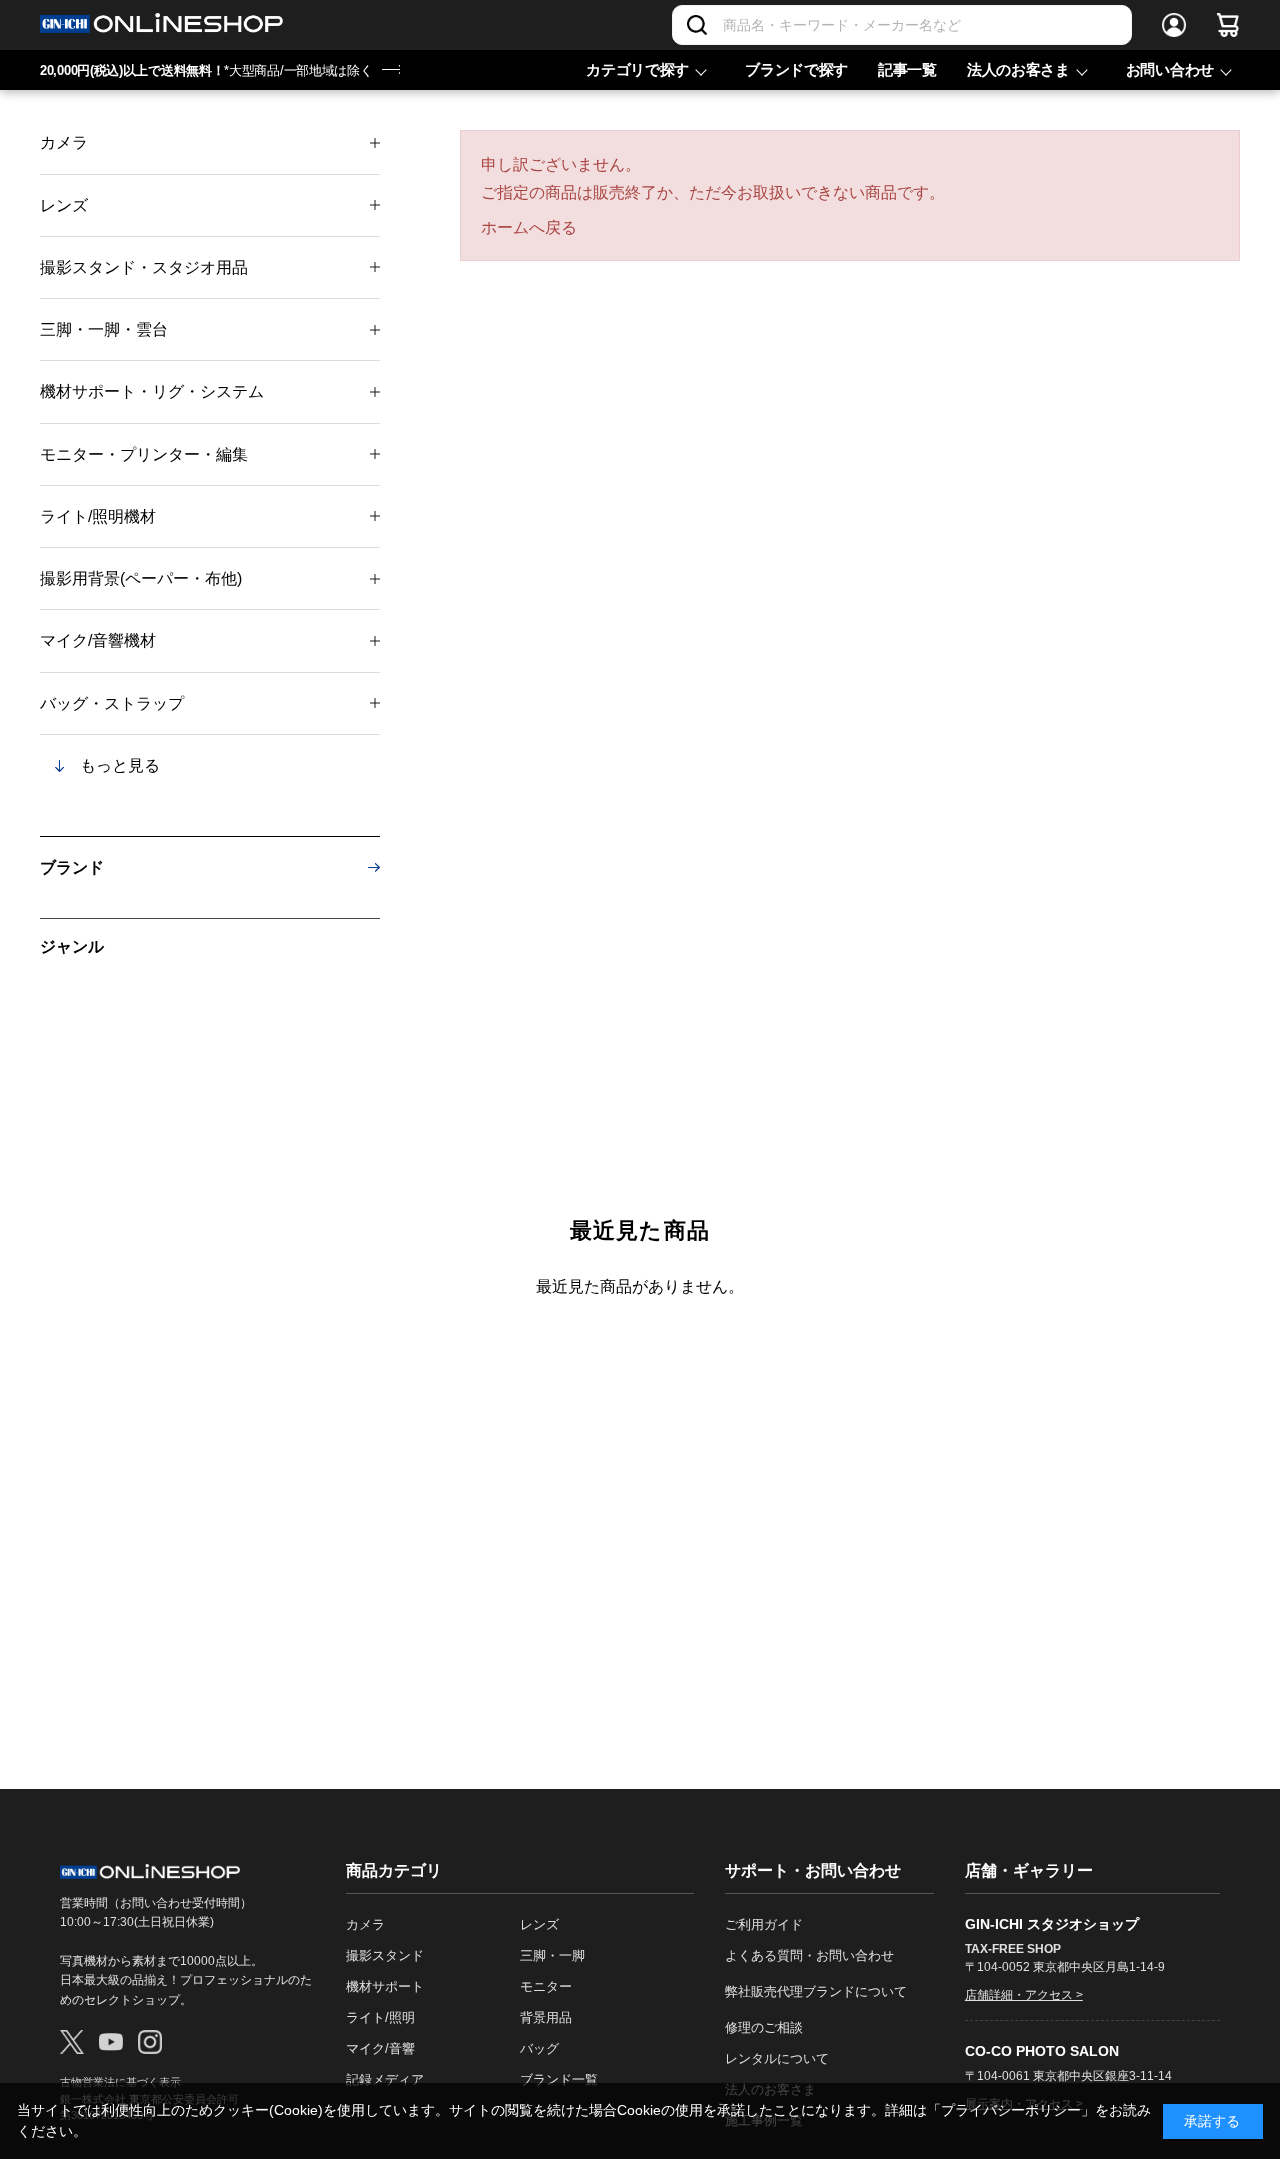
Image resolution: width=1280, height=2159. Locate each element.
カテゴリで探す (637, 69)
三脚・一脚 (552, 1955)
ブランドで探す (796, 69)
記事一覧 (907, 69)
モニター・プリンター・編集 (144, 454)
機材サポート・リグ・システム (152, 391)
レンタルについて (777, 2058)
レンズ (64, 205)
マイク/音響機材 (98, 640)
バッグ (539, 2048)
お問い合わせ (1170, 69)
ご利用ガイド (764, 1924)
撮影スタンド (385, 1955)
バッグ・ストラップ (112, 703)
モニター (546, 1986)
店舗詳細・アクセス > (1024, 1995)
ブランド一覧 (559, 2079)
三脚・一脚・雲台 (104, 329)
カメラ (64, 142)
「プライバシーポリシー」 (1011, 2110)
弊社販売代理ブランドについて (816, 1991)
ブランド (72, 867)
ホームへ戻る (529, 227)
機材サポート (385, 1986)
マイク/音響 (380, 2048)
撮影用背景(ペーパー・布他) (141, 578)
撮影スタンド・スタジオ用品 (144, 267)
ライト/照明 (380, 2017)
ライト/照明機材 (98, 516)
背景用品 (546, 2017)
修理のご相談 (764, 2027)
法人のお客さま (1018, 69)
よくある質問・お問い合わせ (809, 1955)
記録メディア (385, 2079)
